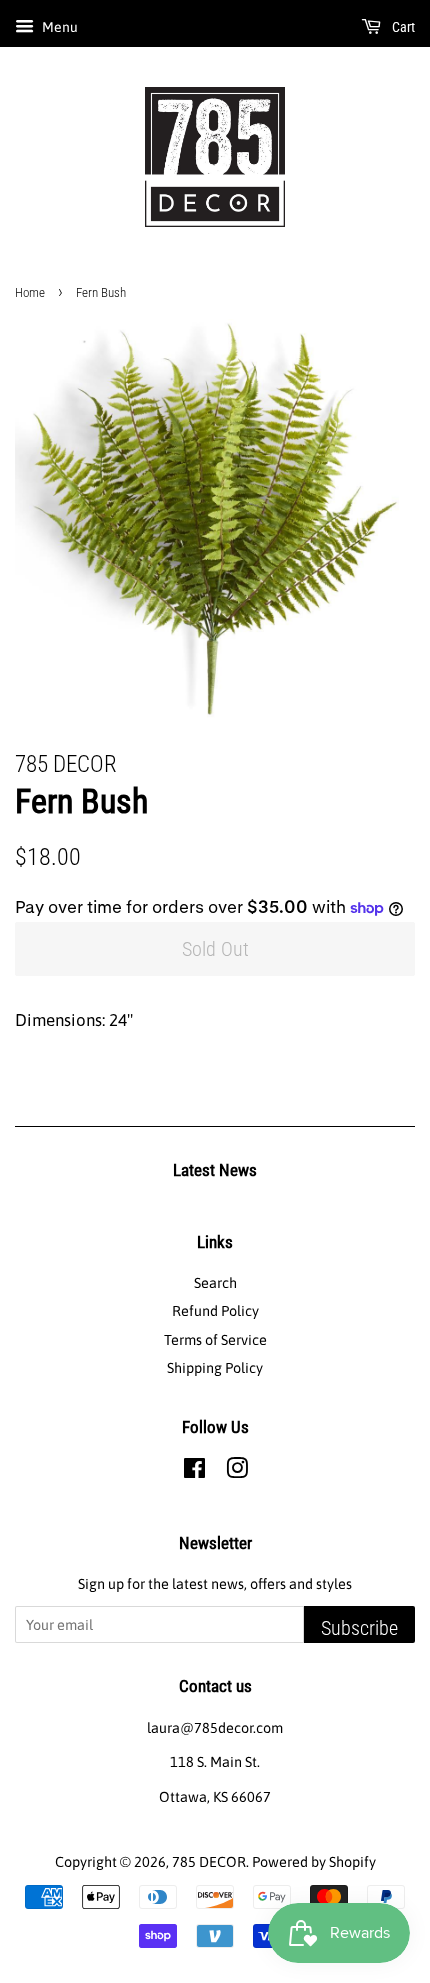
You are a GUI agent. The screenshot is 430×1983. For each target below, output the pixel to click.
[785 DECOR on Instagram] (237, 1472)
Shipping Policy (215, 1368)
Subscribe (359, 1628)
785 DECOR (209, 1862)
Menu (58, 27)
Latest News (215, 1170)
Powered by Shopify (314, 1862)
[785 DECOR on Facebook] (194, 1472)
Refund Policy (215, 1311)
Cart (402, 27)
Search (215, 1283)
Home (30, 292)
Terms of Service (215, 1340)
